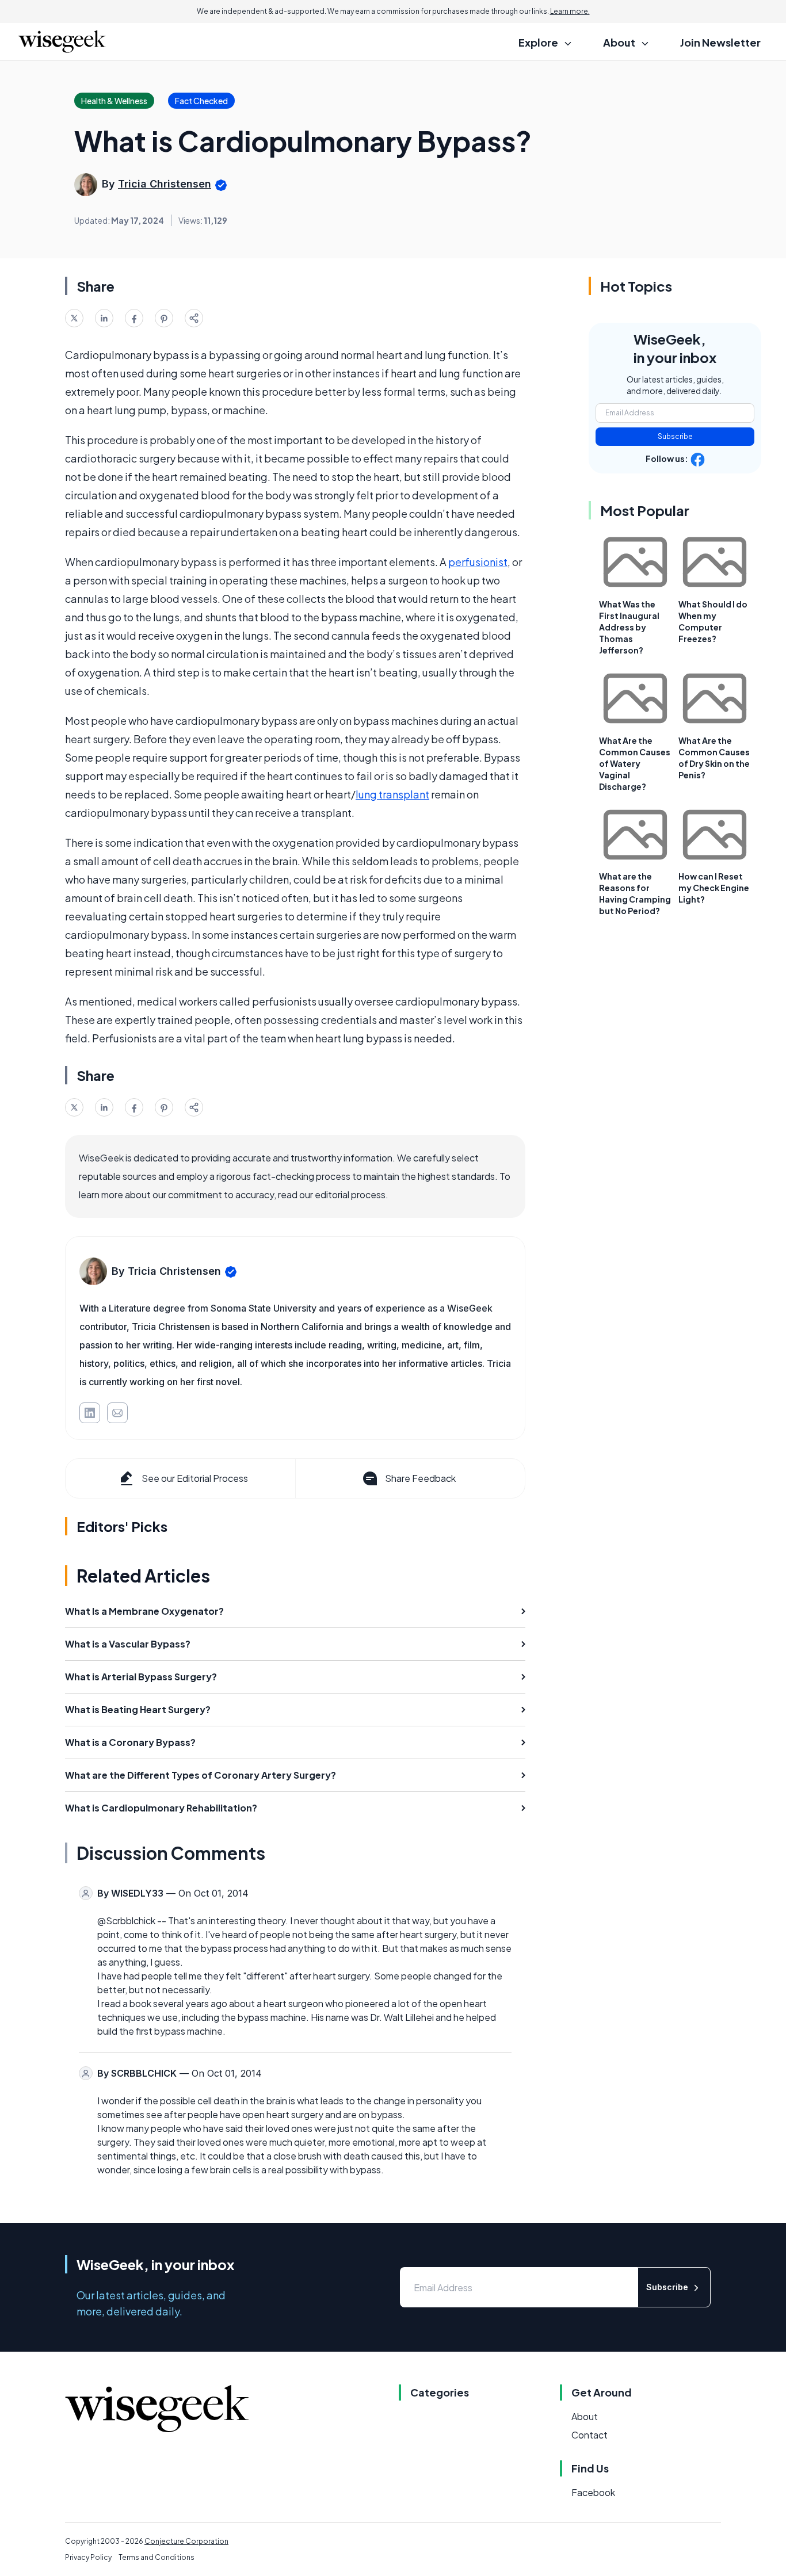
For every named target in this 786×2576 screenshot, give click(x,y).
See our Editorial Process (195, 1478)
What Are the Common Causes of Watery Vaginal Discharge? (635, 763)
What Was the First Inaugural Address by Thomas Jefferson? (629, 627)
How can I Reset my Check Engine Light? (714, 888)
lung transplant (392, 794)
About (585, 2416)
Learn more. (570, 11)
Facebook (593, 2492)
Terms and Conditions (157, 2557)
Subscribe (675, 436)
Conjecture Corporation (186, 2541)
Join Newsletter (720, 42)
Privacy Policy (88, 2557)
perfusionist (478, 562)
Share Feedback (420, 1478)
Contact (589, 2435)
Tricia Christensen (165, 184)
